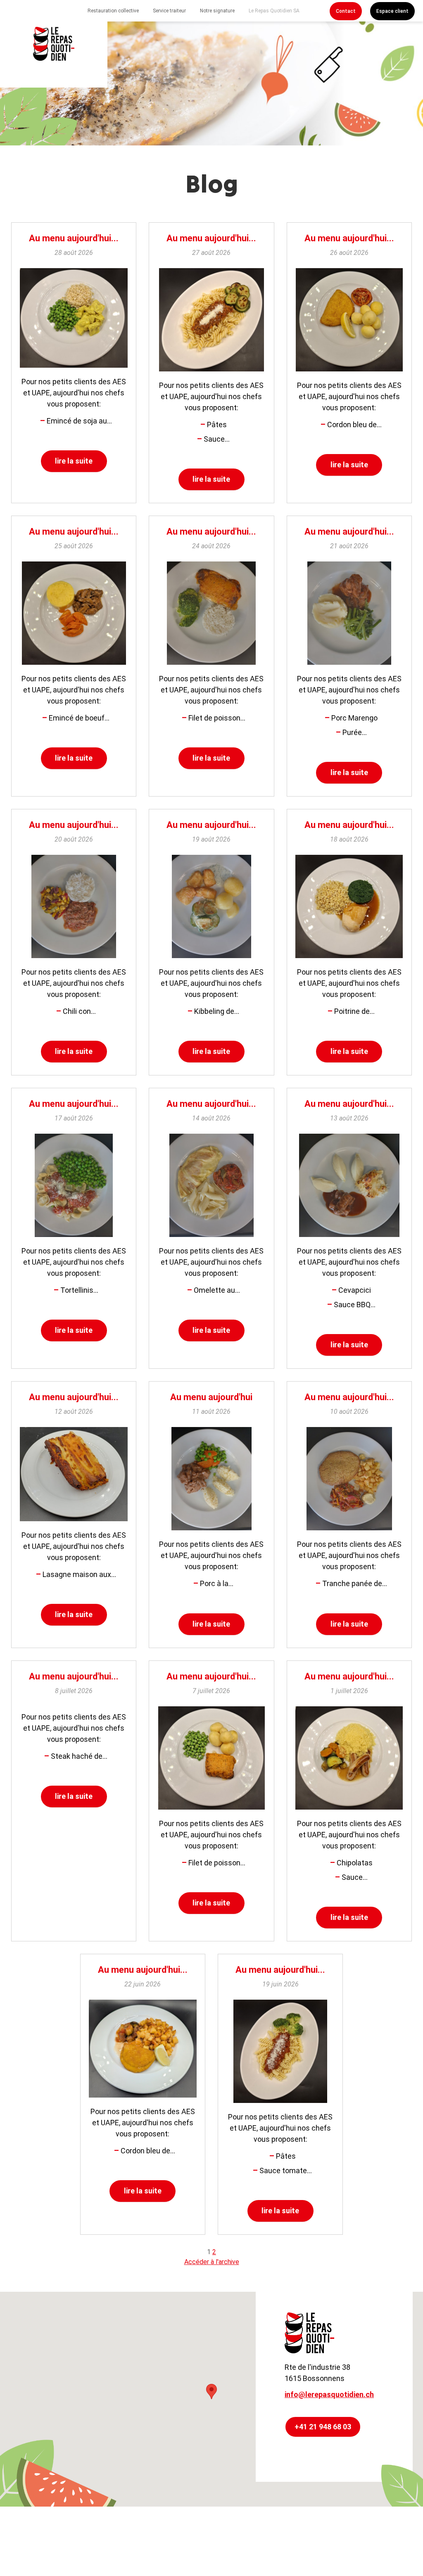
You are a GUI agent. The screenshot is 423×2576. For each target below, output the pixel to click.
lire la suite (74, 461)
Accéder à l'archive (212, 2262)
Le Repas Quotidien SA (274, 11)
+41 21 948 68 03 (323, 2427)
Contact (346, 11)
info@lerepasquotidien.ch (329, 2394)
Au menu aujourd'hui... (74, 238)
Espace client (392, 11)
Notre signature (217, 11)
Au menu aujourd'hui (211, 1397)
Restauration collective (113, 11)
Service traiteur (169, 11)
